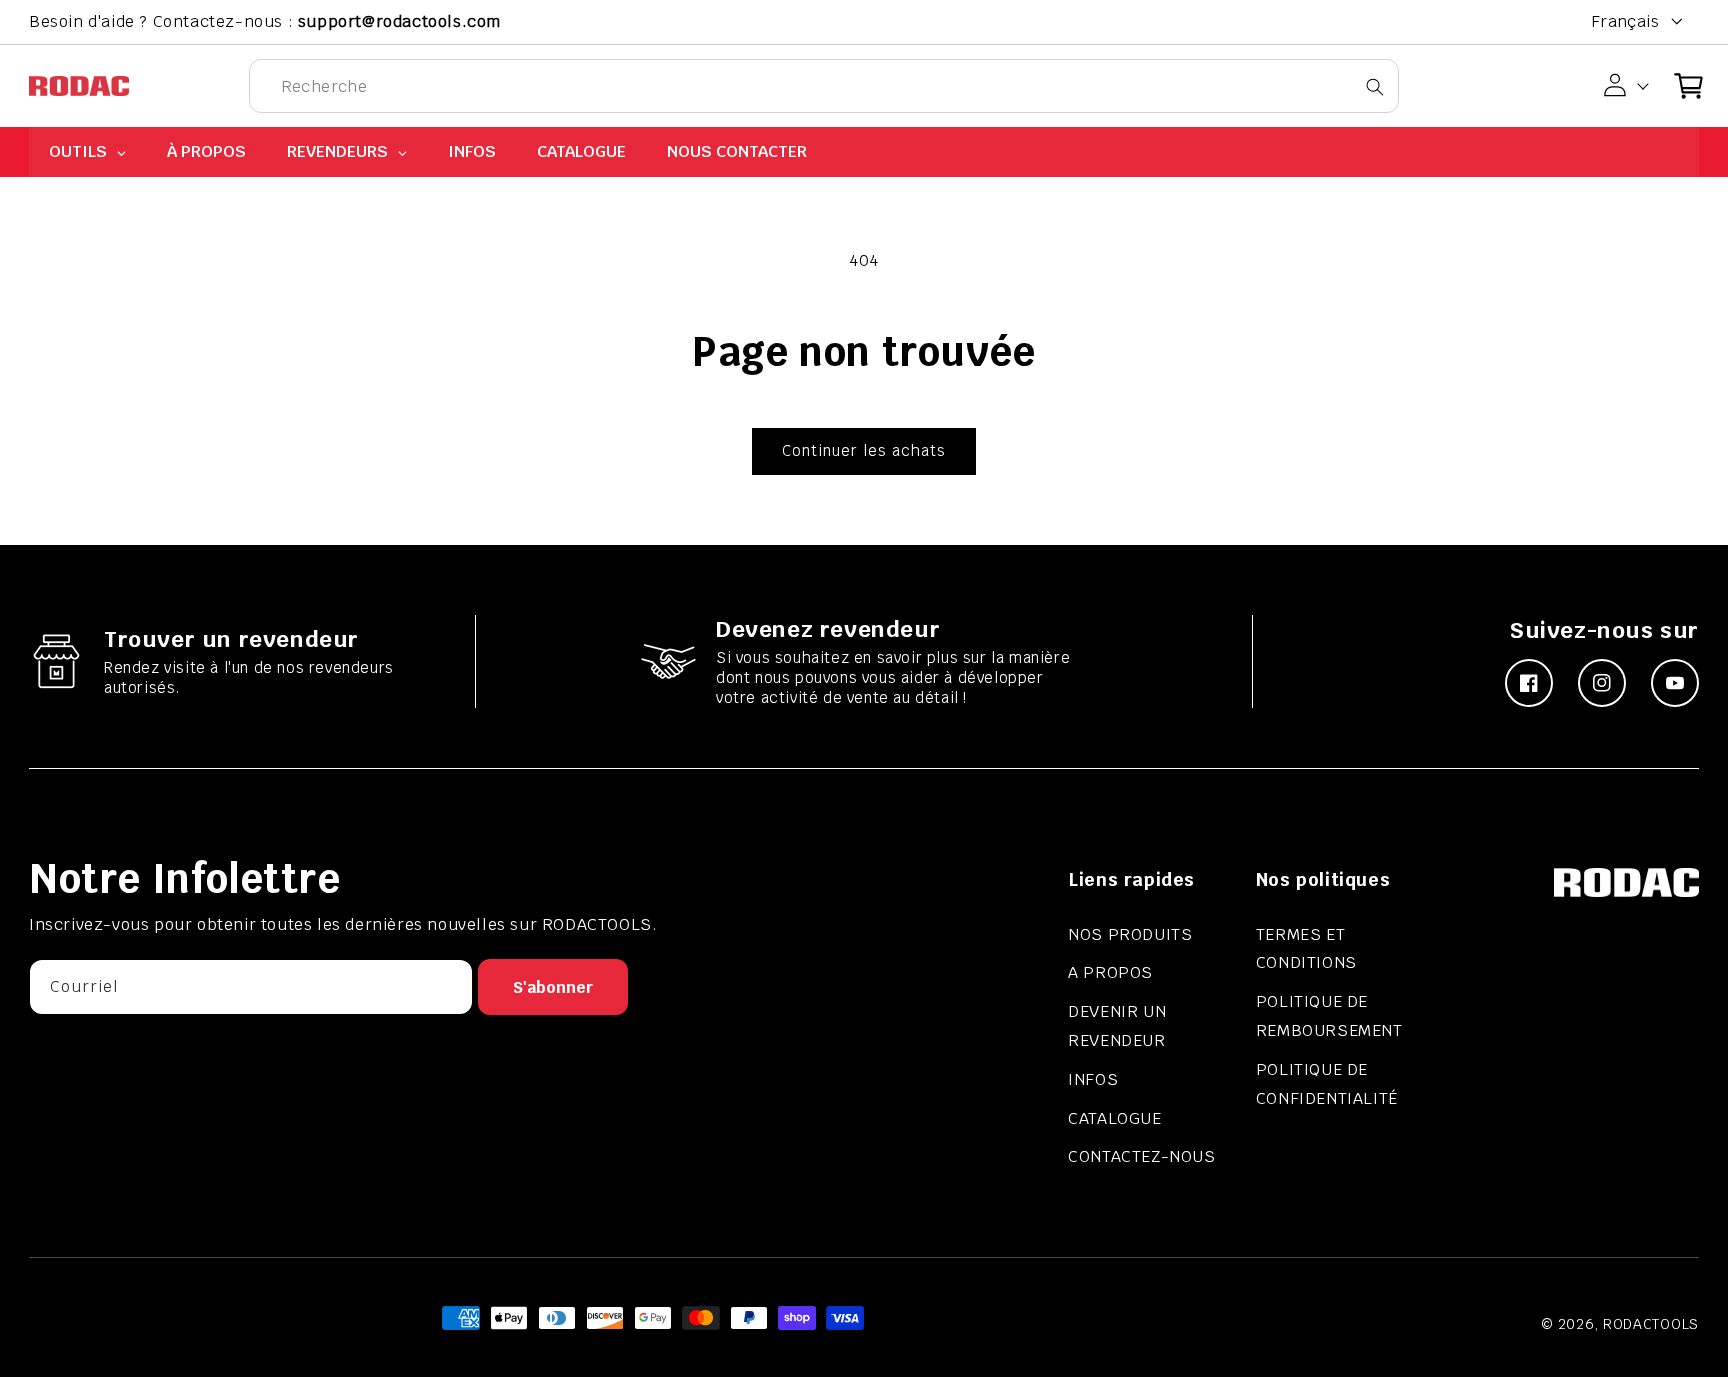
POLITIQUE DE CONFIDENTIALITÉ (1327, 1084)
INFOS (1093, 1079)
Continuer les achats (864, 450)
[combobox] (824, 86)
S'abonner (553, 987)
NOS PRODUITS (1130, 934)
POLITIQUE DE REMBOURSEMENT (1329, 1016)
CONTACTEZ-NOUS (1141, 1156)
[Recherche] (1375, 86)
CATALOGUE (1114, 1118)
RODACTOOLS (1651, 1324)
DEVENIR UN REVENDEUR (1117, 1026)
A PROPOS (1110, 972)
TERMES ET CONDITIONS (1306, 949)
